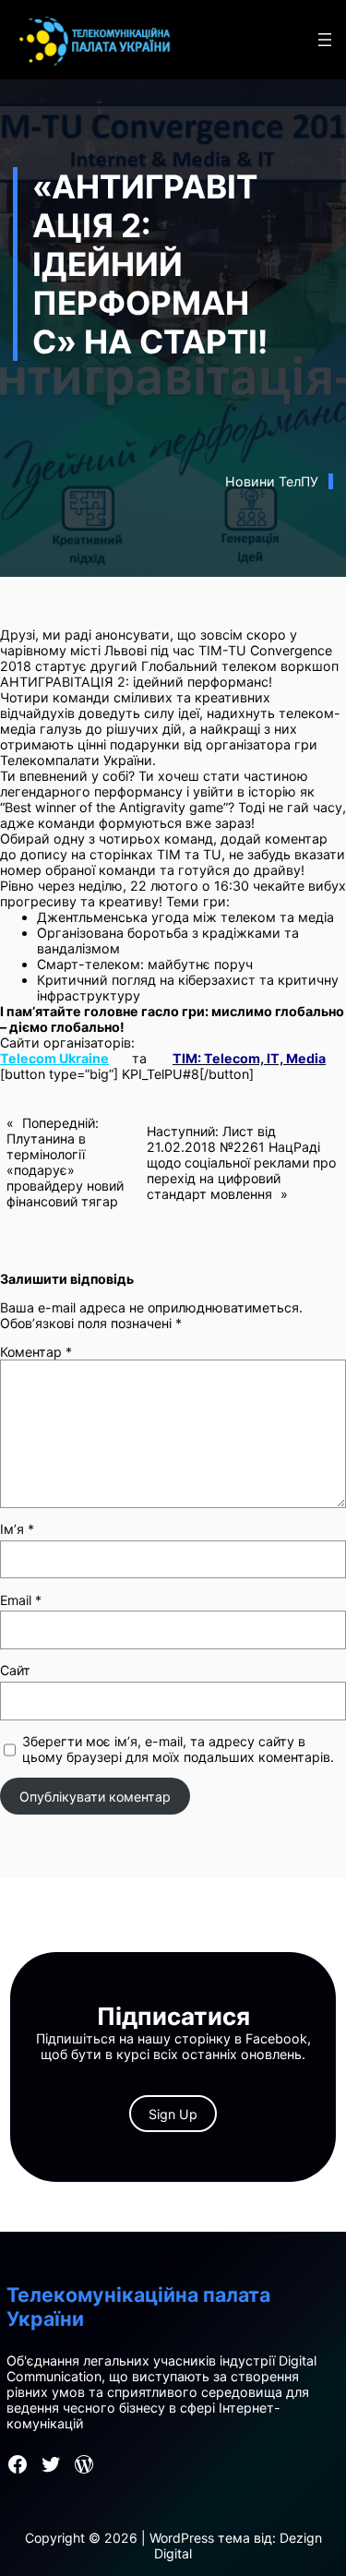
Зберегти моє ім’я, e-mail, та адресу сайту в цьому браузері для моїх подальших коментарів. (178, 1749)
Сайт (15, 1670)
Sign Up (173, 2114)
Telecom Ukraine (54, 1058)
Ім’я (17, 1529)
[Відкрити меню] (325, 40)
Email (21, 1600)
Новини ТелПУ (272, 481)
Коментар (36, 1352)
